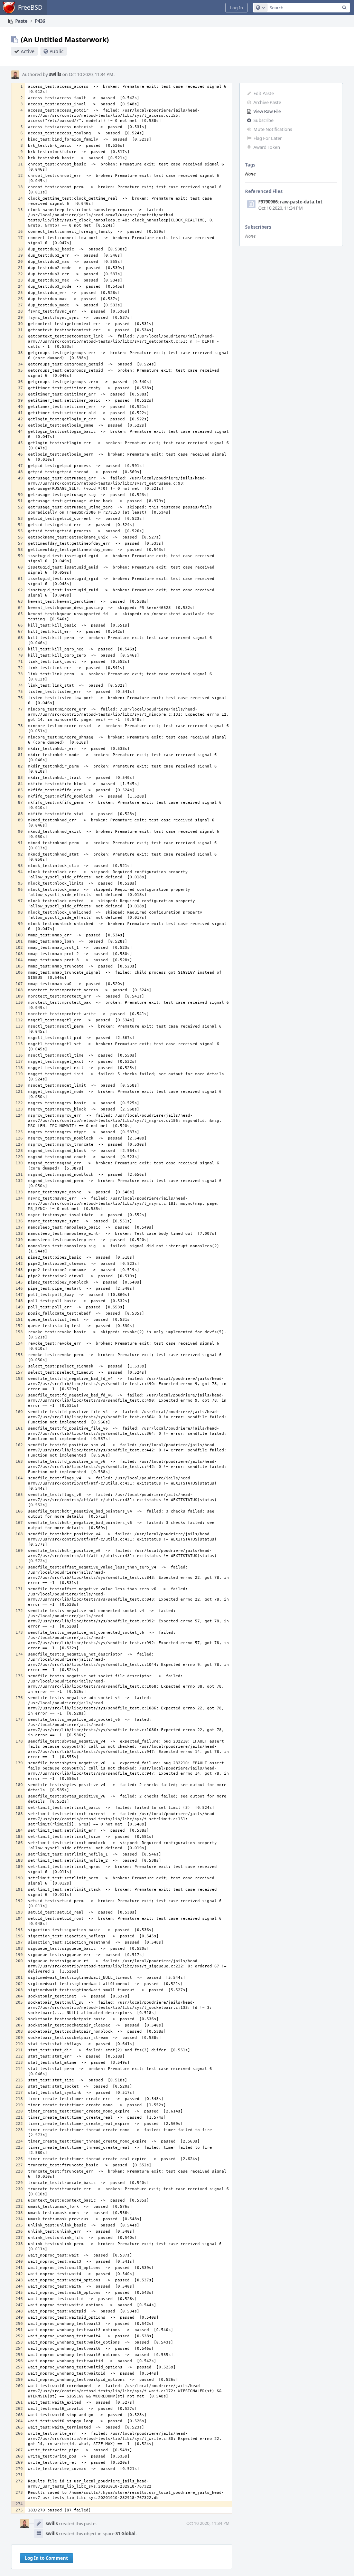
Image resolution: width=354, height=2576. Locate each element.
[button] (236, 8)
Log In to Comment (46, 2558)
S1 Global (125, 2534)
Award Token (267, 147)
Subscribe (263, 120)
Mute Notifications (273, 129)
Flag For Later (268, 138)
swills (55, 74)
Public (57, 51)
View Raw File (267, 111)
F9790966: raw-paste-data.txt (290, 202)
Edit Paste (264, 93)
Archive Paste (267, 102)
